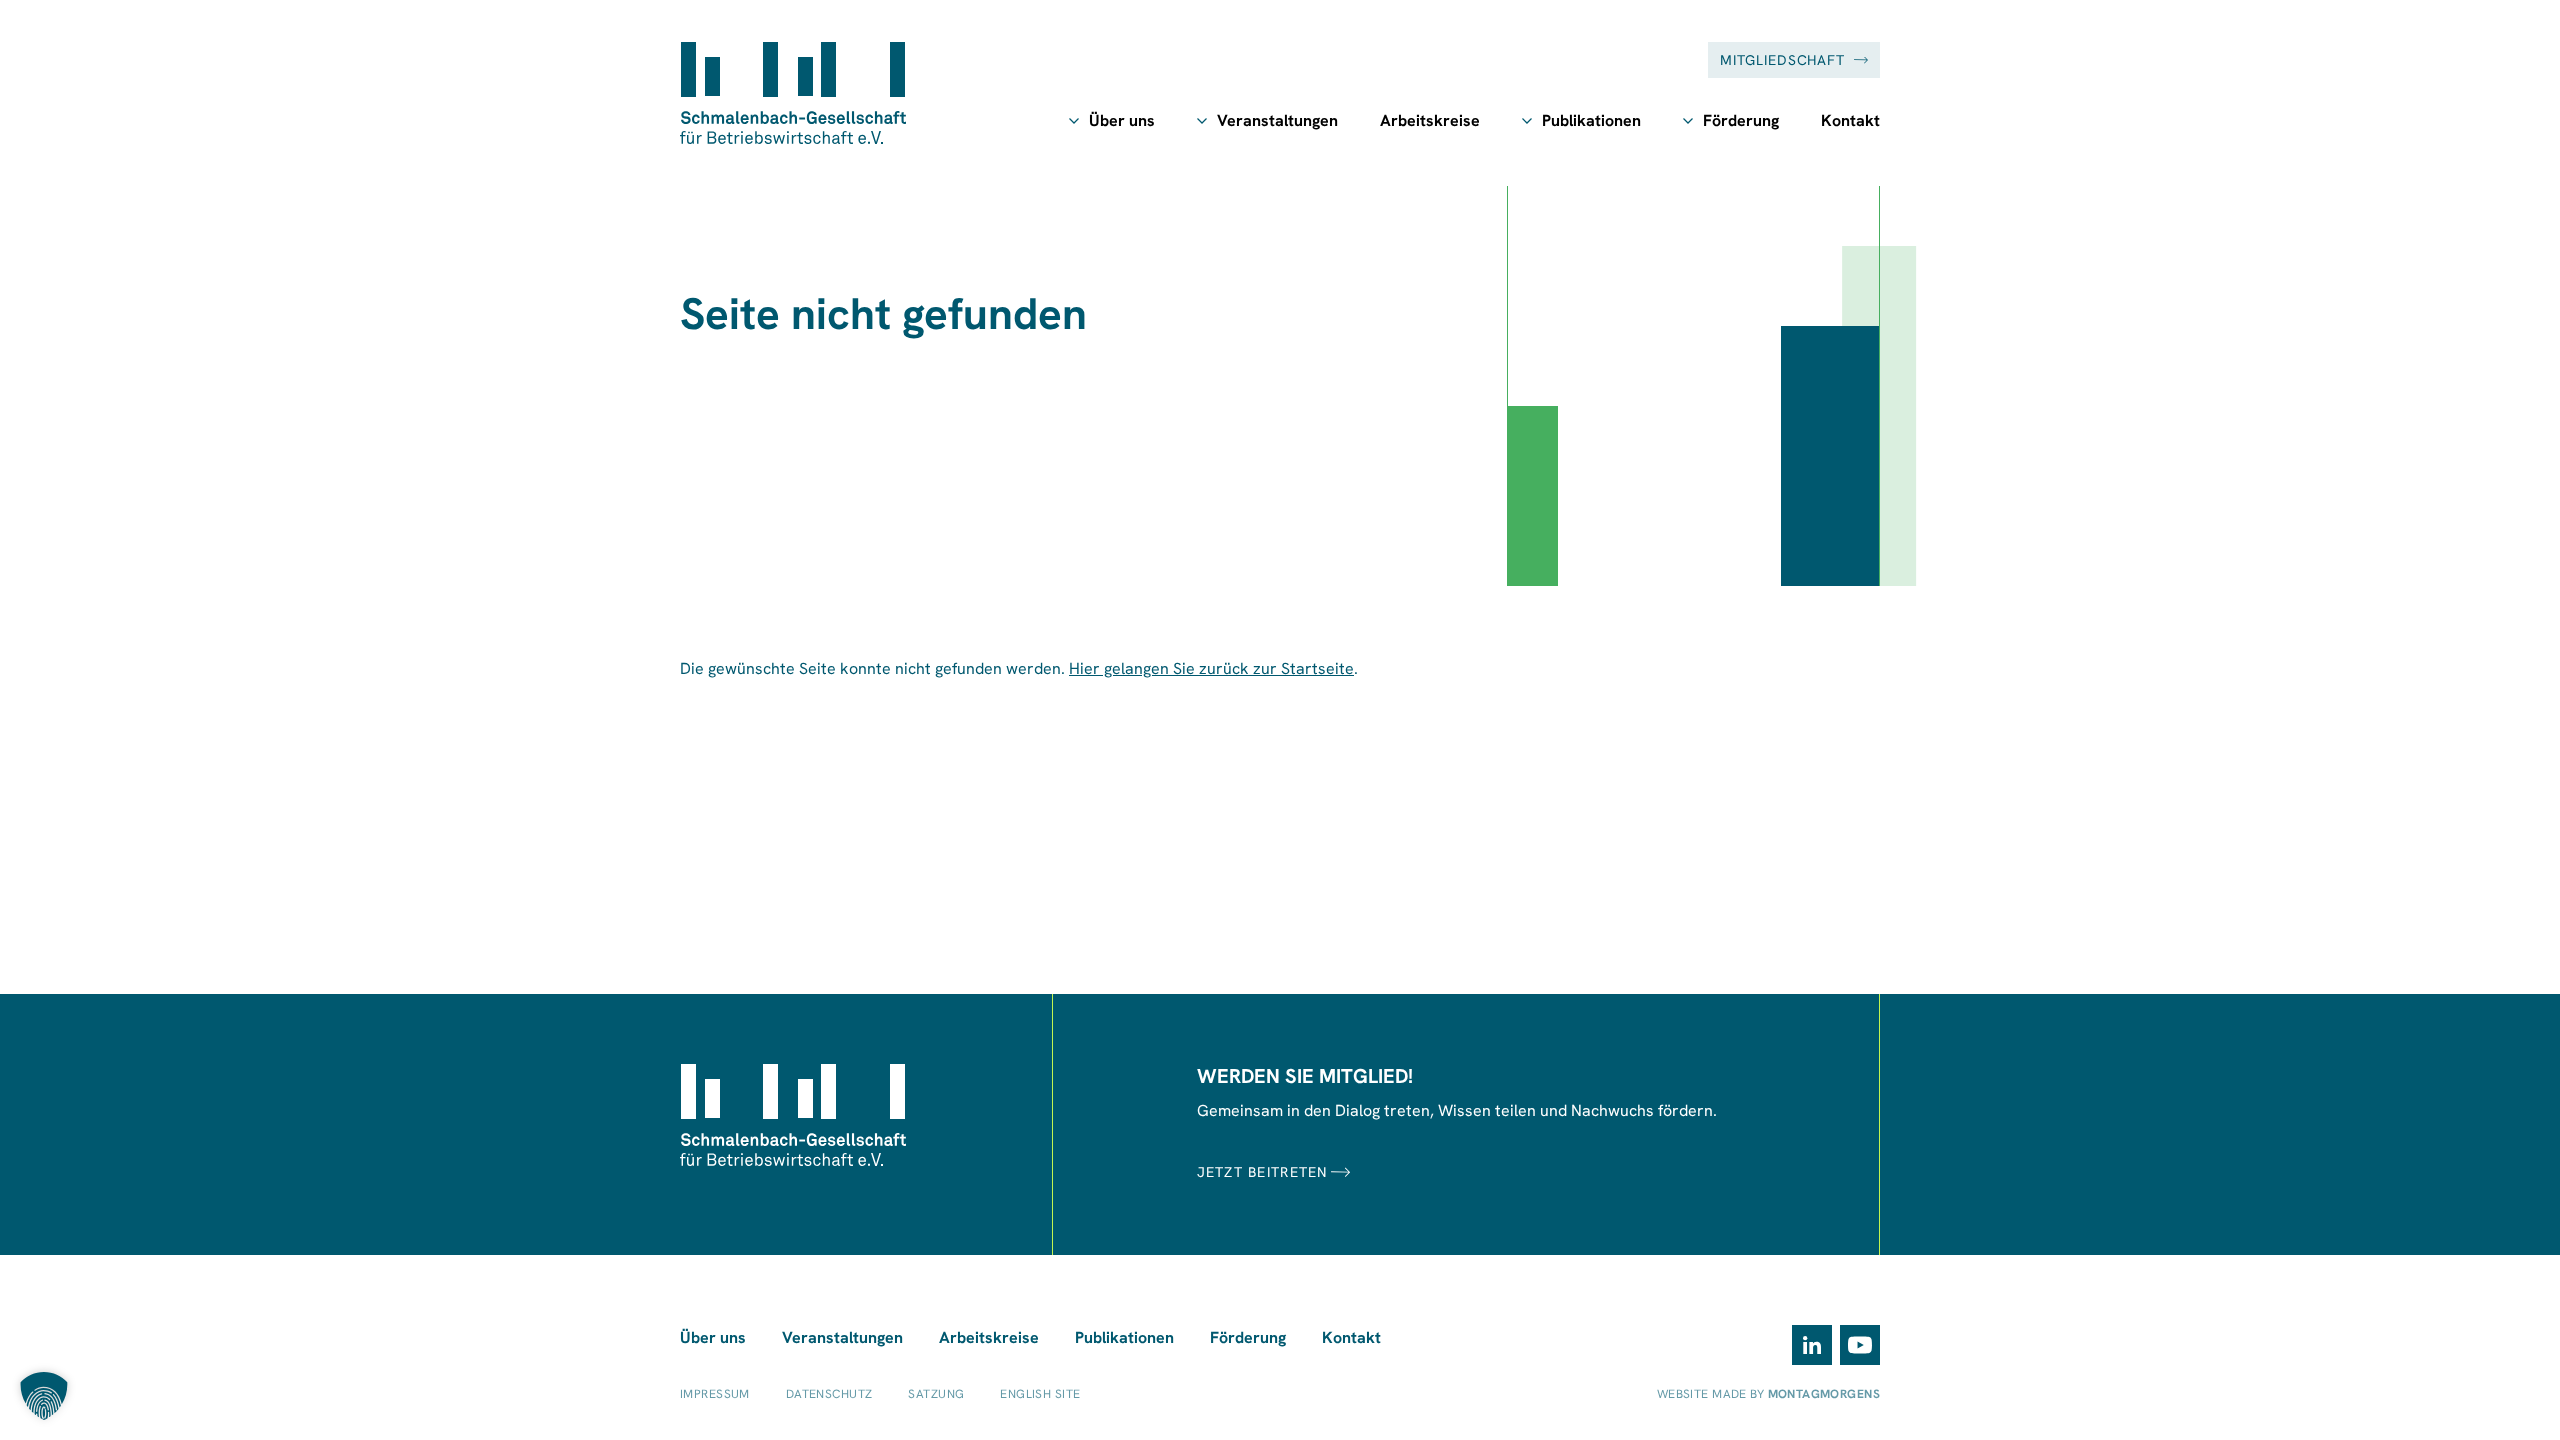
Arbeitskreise (1430, 120)
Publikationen (1591, 120)
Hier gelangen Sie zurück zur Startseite (1211, 668)
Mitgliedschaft (1782, 60)
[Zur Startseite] (793, 93)
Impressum (715, 1394)
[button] (44, 1396)
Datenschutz (829, 1394)
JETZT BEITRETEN (1262, 1172)
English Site (1040, 1394)
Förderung (1741, 120)
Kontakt (1850, 120)
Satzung (936, 1394)
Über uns (1122, 120)
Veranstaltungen (1277, 120)
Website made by (1768, 1394)
